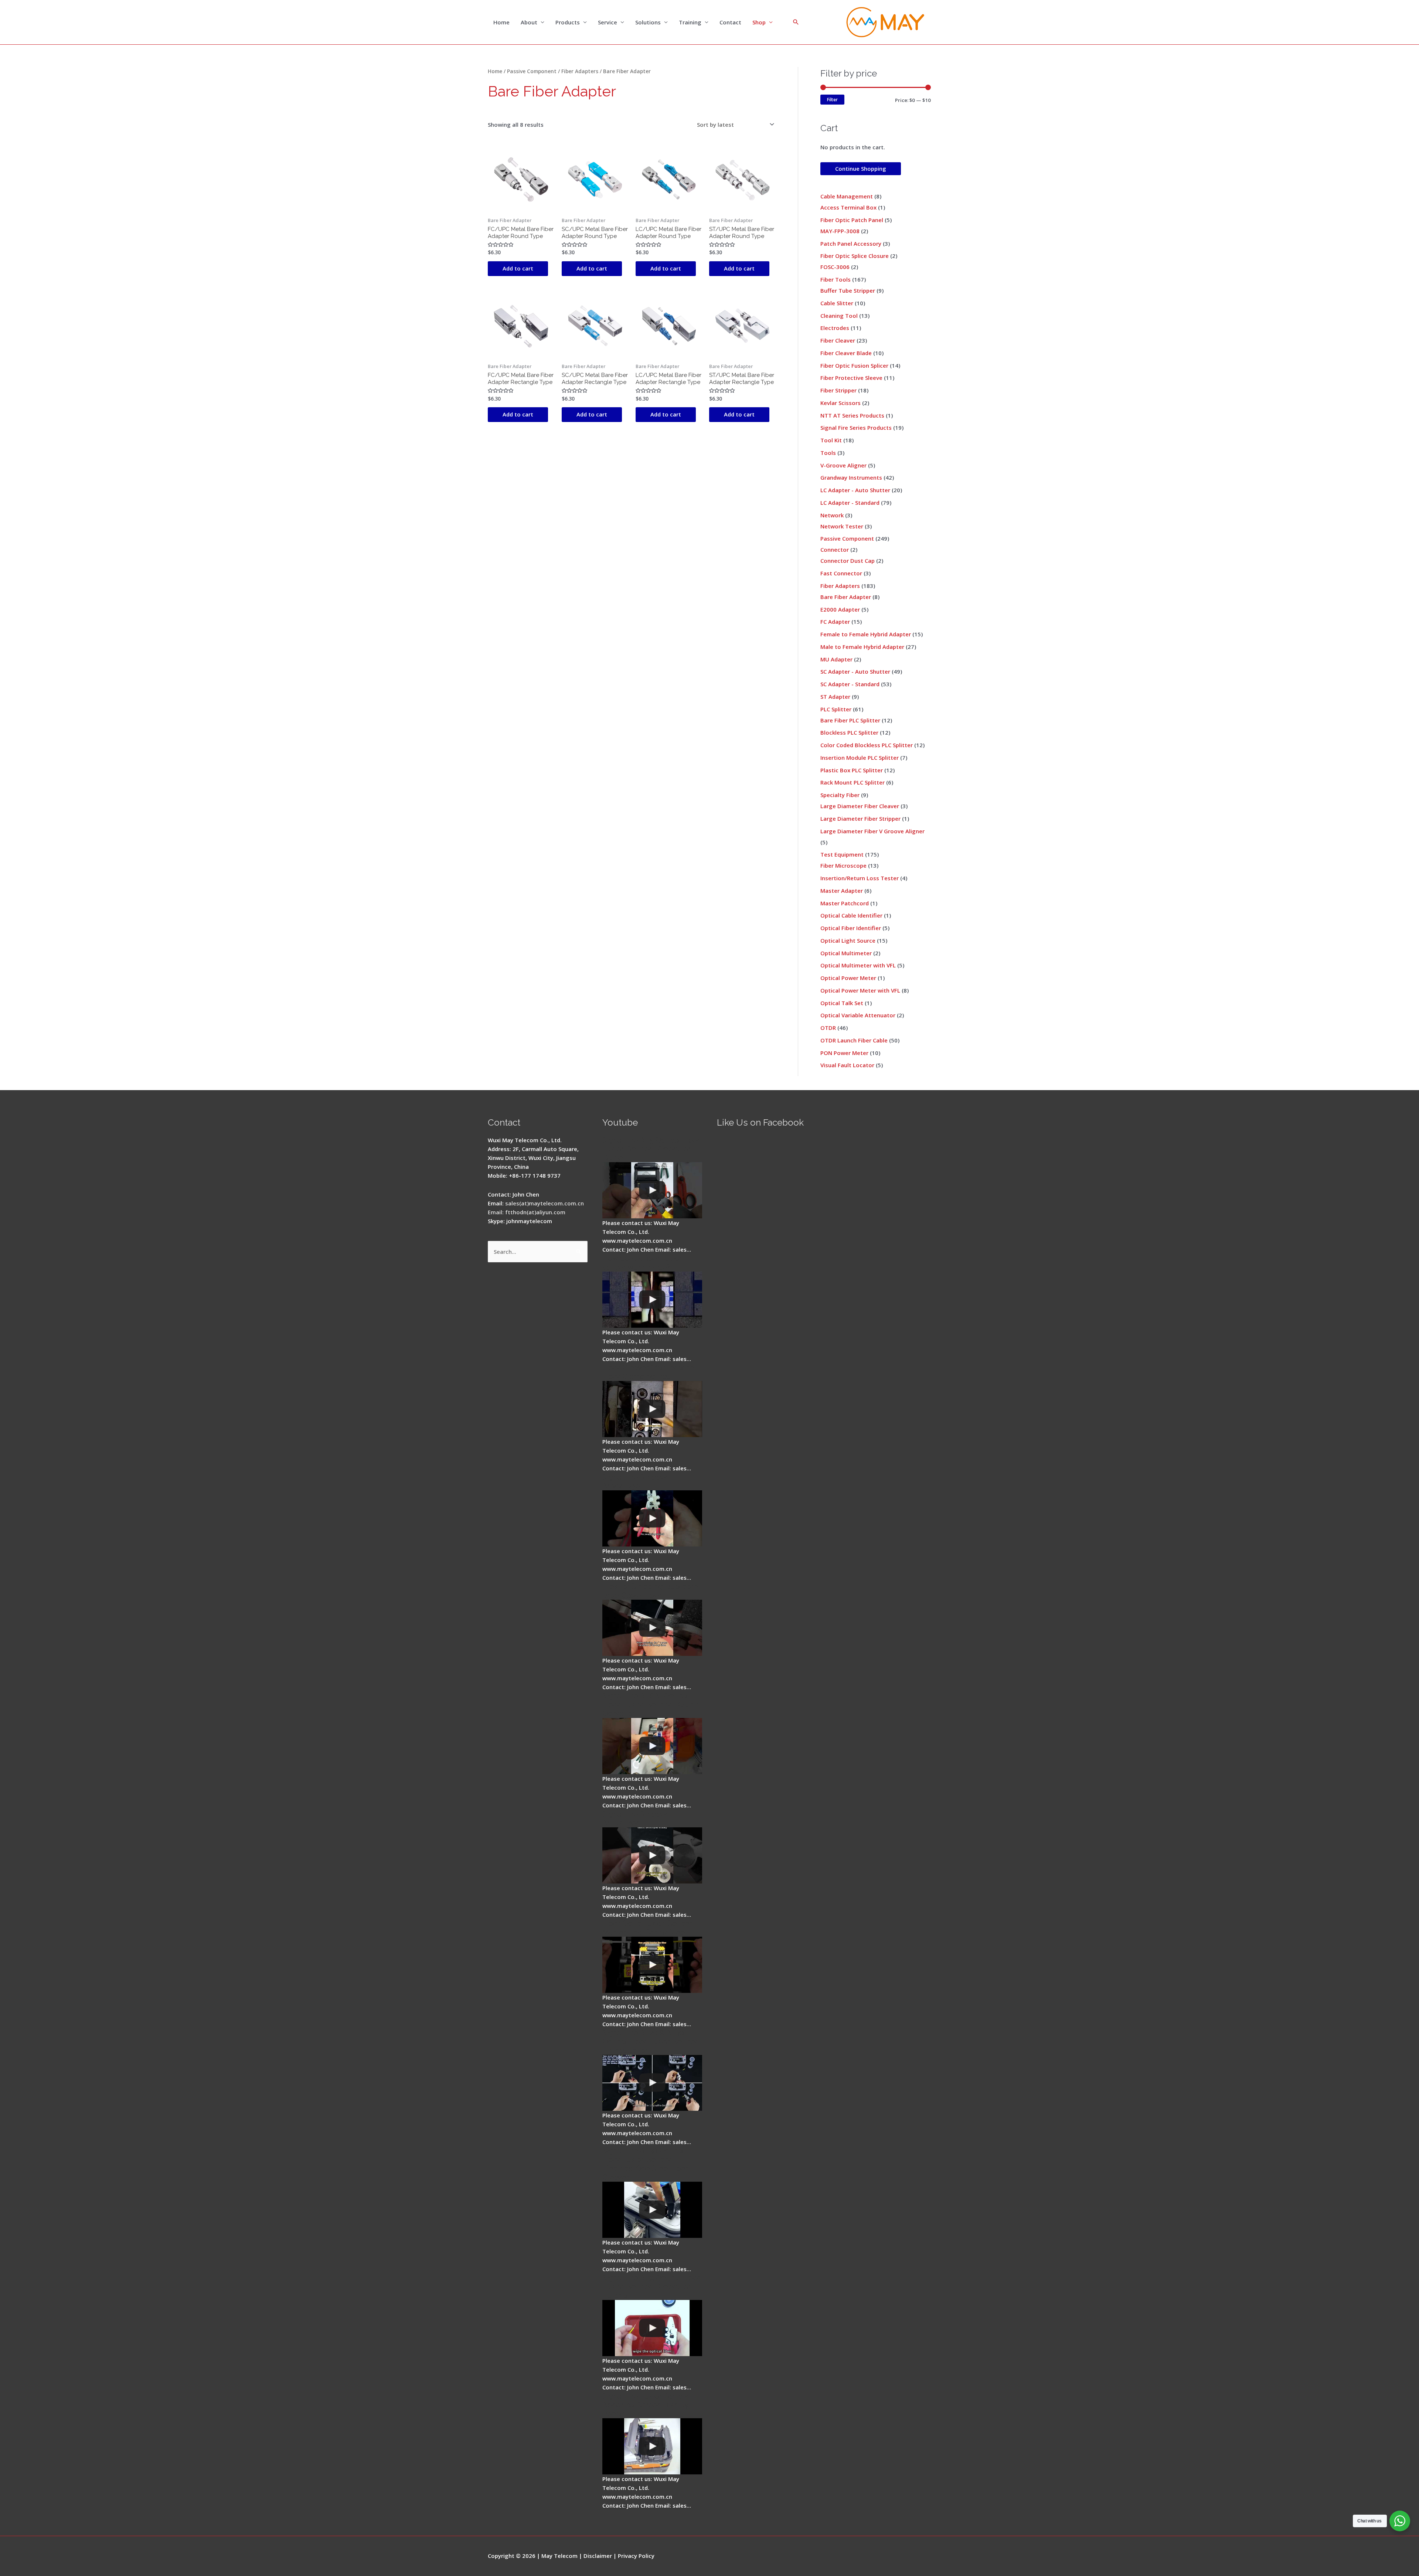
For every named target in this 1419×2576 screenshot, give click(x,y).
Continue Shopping (861, 169)
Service (608, 22)
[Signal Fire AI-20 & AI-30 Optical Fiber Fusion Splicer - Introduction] (652, 2083)
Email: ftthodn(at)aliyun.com (527, 1212)
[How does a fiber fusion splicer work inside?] (652, 1300)
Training (690, 22)
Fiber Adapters (580, 71)
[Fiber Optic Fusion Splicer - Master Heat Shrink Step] (652, 1965)
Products (568, 22)
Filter (832, 99)
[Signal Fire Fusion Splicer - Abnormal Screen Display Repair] (652, 2446)
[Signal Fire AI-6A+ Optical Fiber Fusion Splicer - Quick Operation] (652, 1746)
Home (501, 22)
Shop (759, 22)
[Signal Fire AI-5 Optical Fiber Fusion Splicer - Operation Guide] (652, 1190)
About (529, 22)
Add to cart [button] (518, 268)
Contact (730, 22)
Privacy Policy (636, 2556)
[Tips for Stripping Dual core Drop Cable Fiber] (652, 1628)
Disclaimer (598, 2556)
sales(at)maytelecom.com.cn (545, 1203)
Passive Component (532, 71)
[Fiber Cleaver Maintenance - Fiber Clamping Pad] (652, 1409)
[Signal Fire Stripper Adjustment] (652, 1855)
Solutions (648, 22)
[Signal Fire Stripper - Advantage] (652, 1518)
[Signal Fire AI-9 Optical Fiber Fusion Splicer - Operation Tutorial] (652, 2328)
